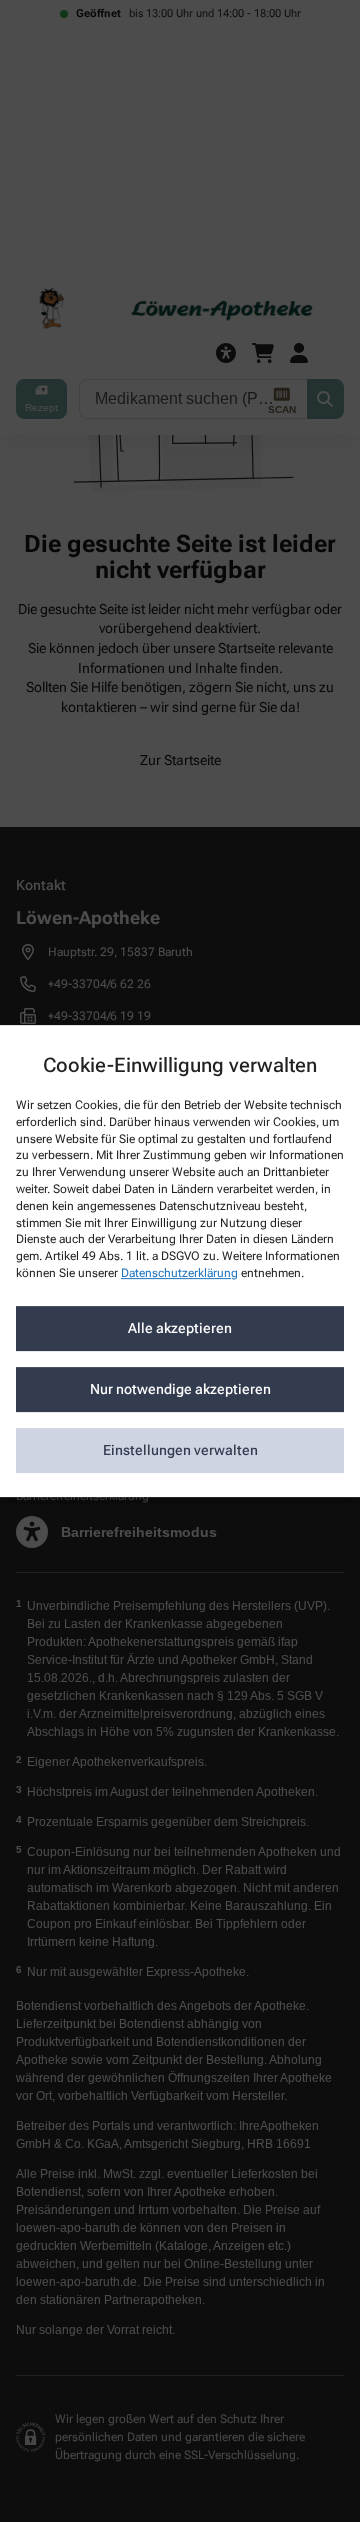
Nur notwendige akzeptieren (180, 1389)
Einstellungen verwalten (180, 1450)
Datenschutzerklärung (179, 1273)
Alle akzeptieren (180, 1328)
